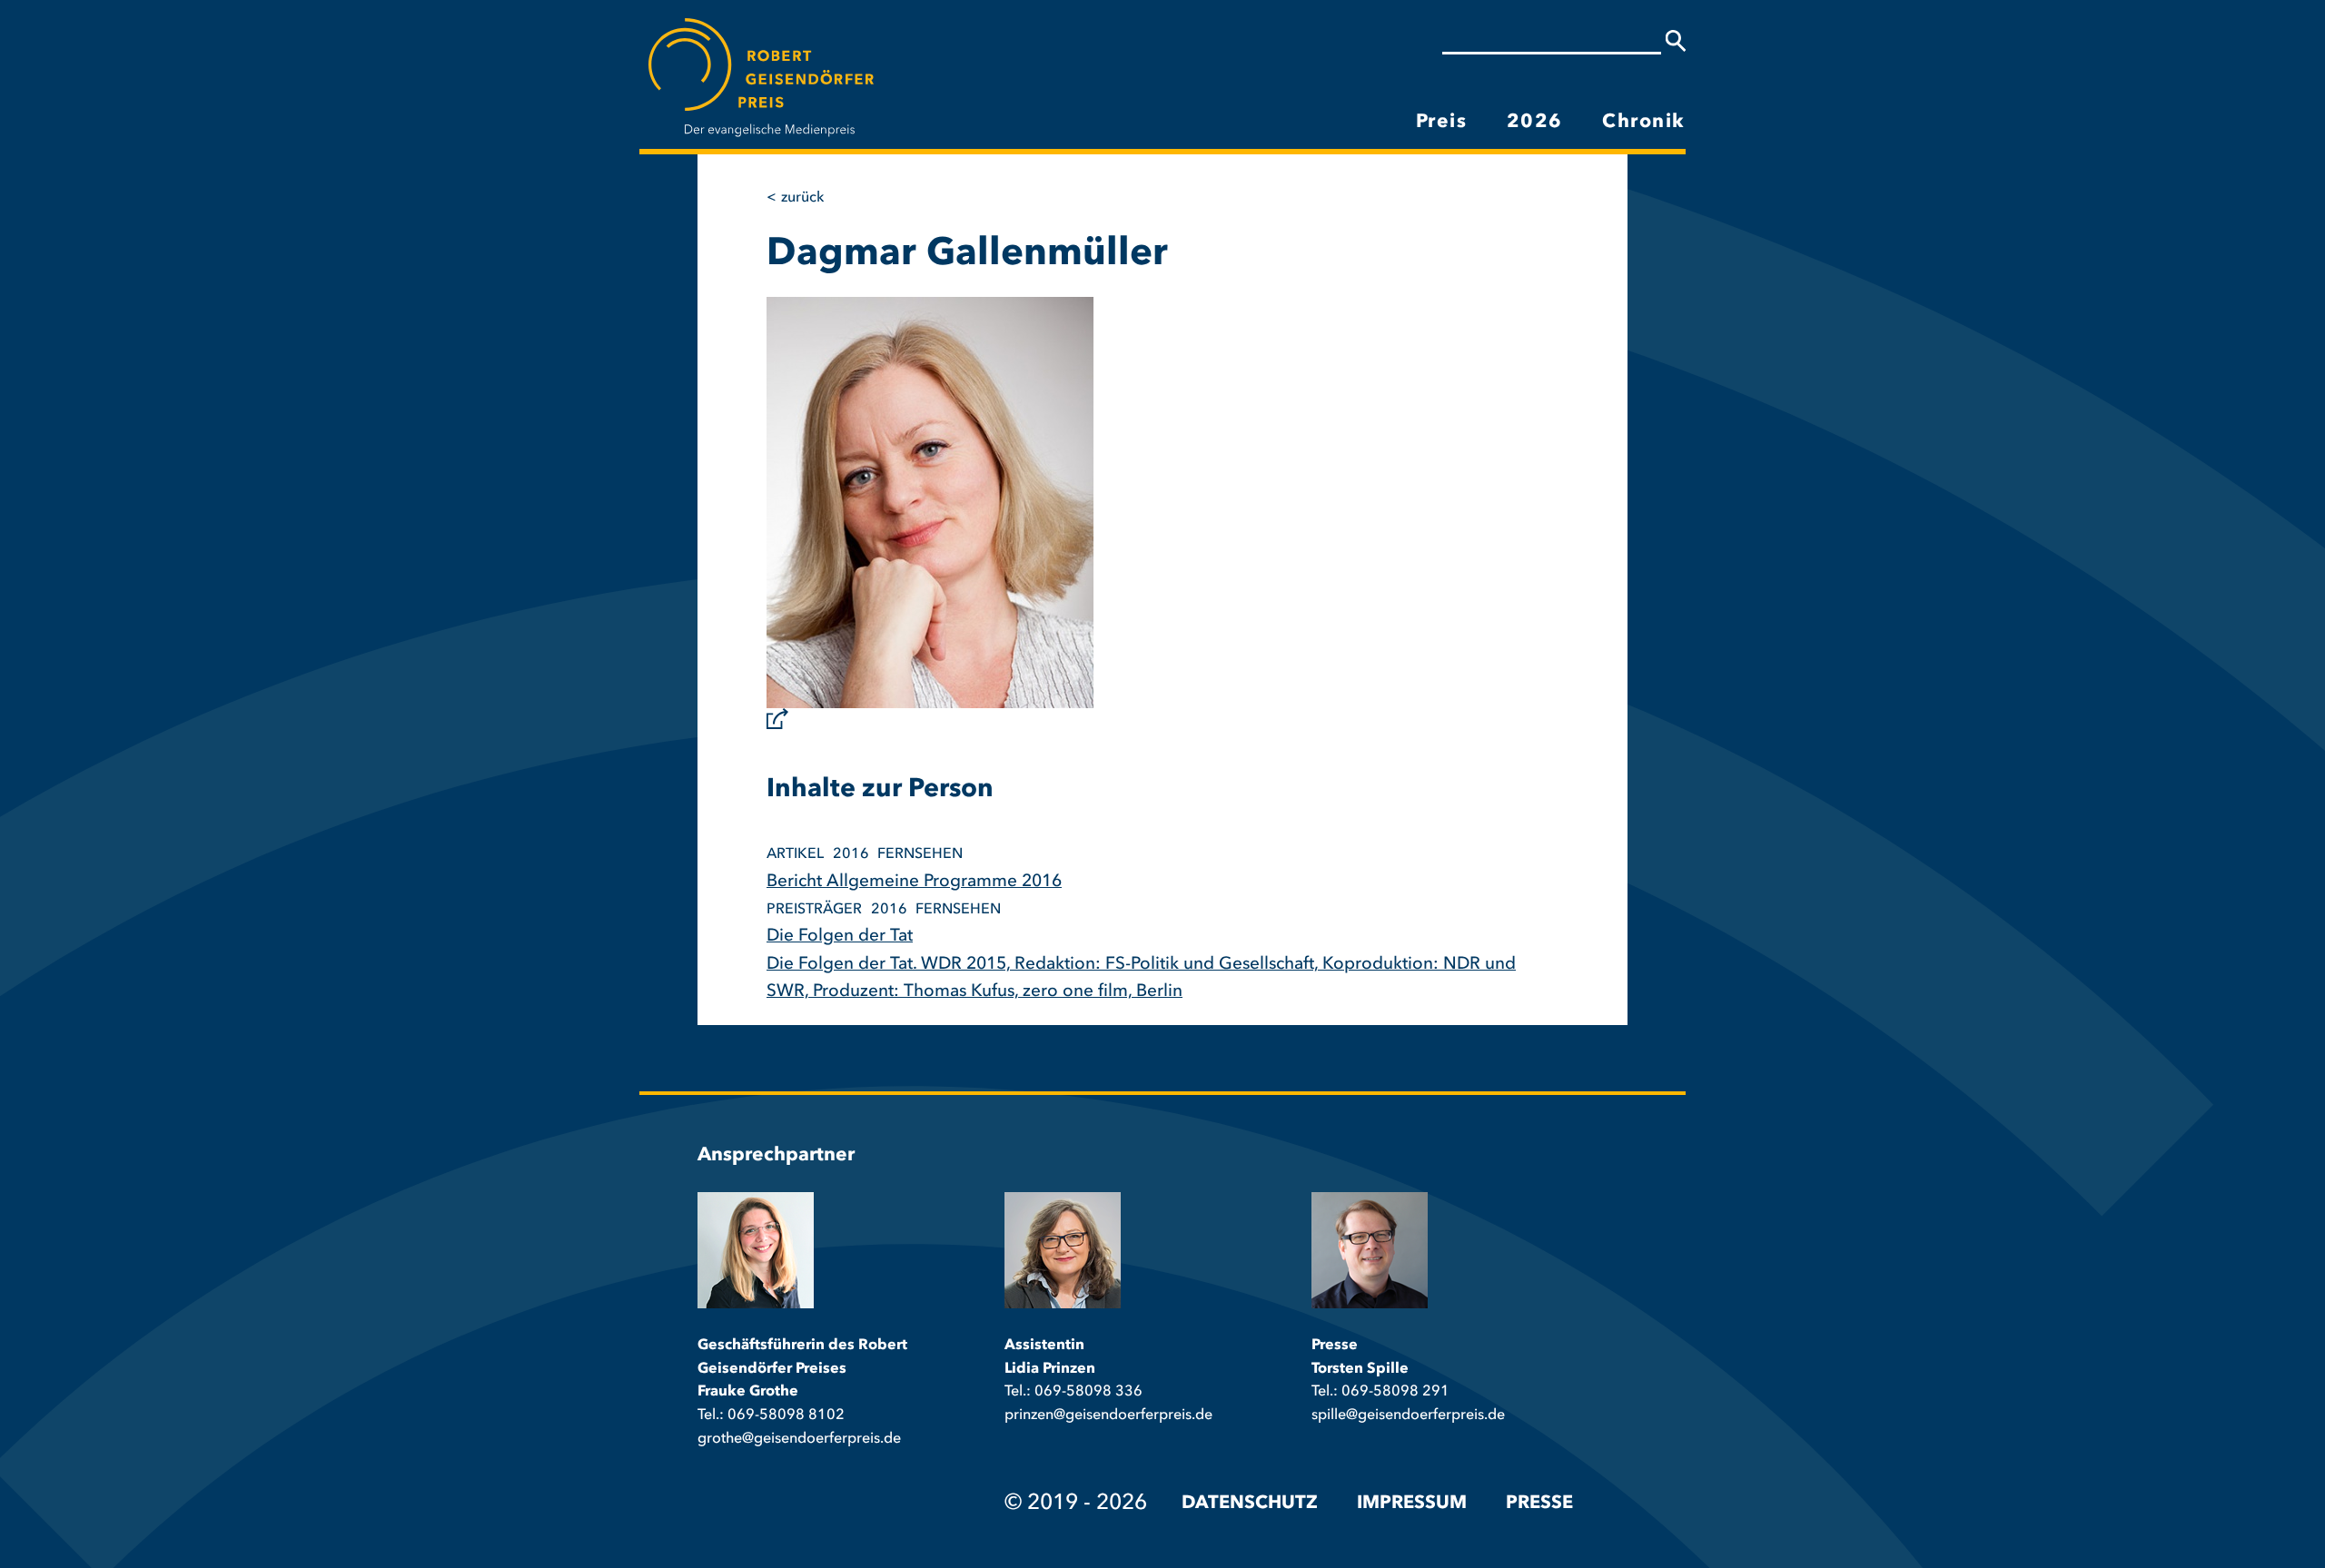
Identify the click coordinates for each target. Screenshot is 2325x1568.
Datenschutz (1250, 1504)
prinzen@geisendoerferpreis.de (1108, 1415)
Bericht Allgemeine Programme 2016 (914, 882)
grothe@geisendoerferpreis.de (799, 1439)
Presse (1539, 1504)
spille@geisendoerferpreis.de (1408, 1415)
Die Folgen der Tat (840, 937)
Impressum (1412, 1504)
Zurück (802, 198)
